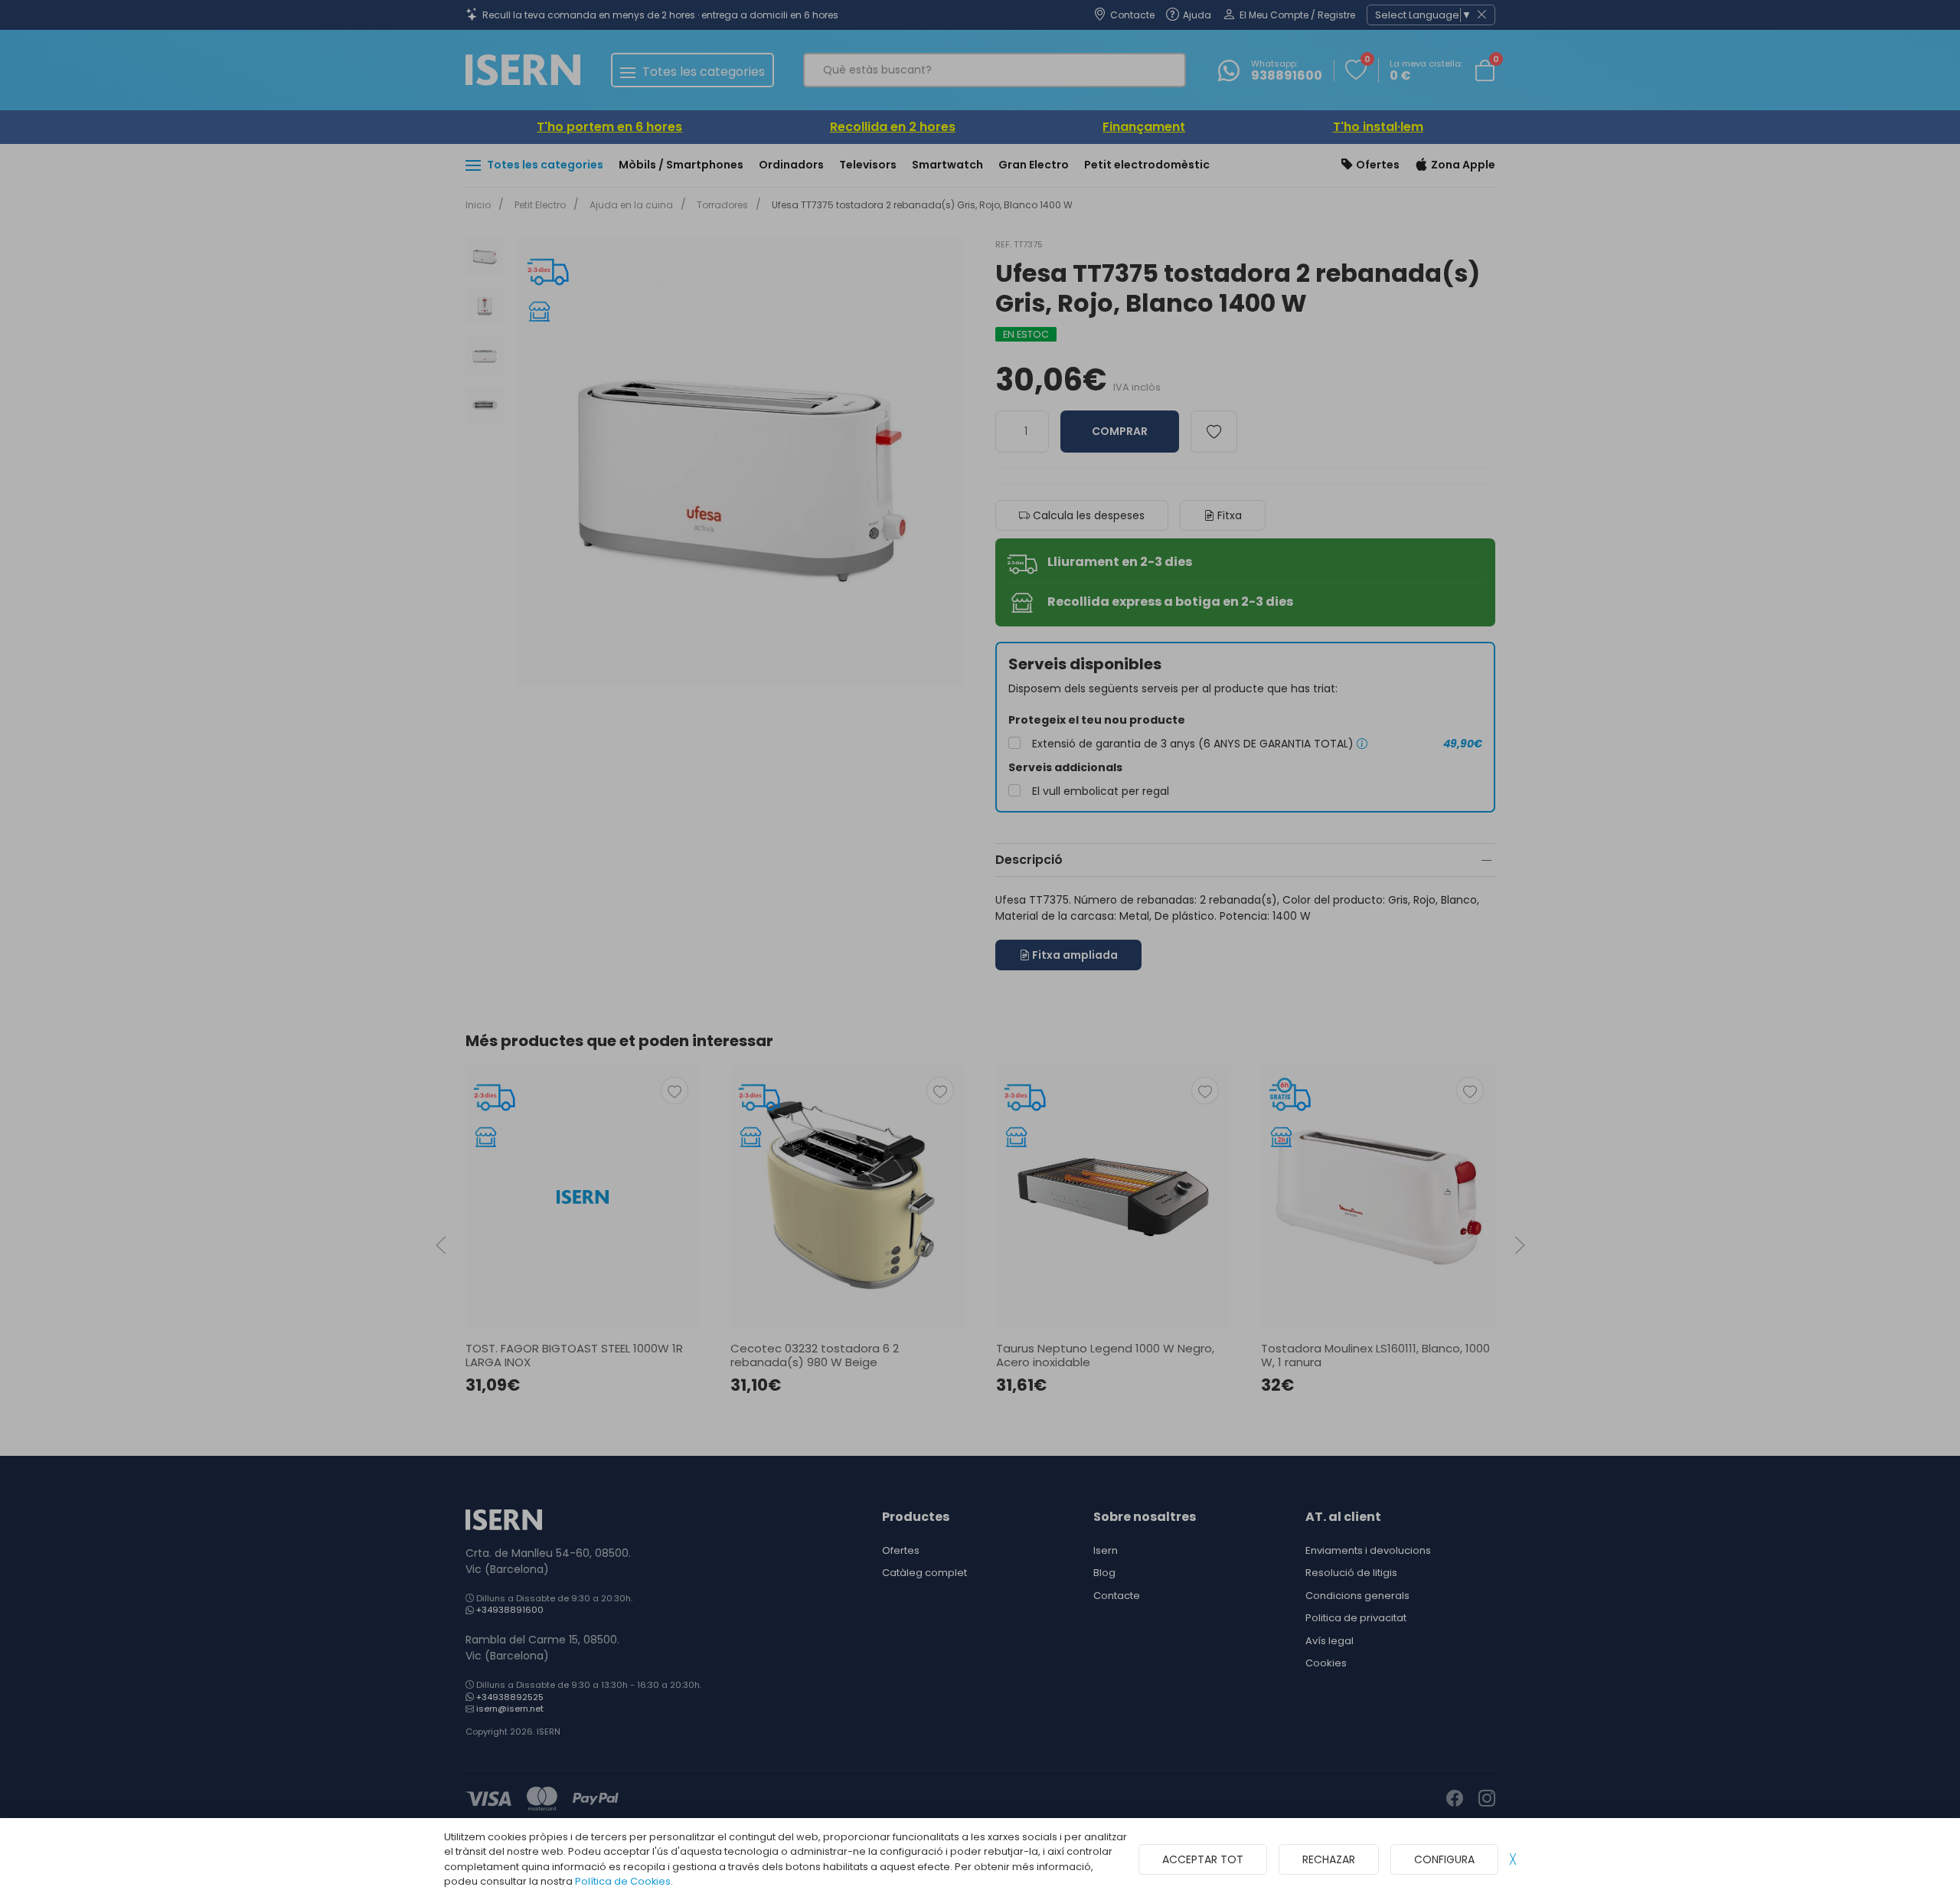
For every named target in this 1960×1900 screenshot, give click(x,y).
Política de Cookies (623, 1881)
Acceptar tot (1203, 1859)
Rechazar (1329, 1859)
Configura (1444, 1859)
